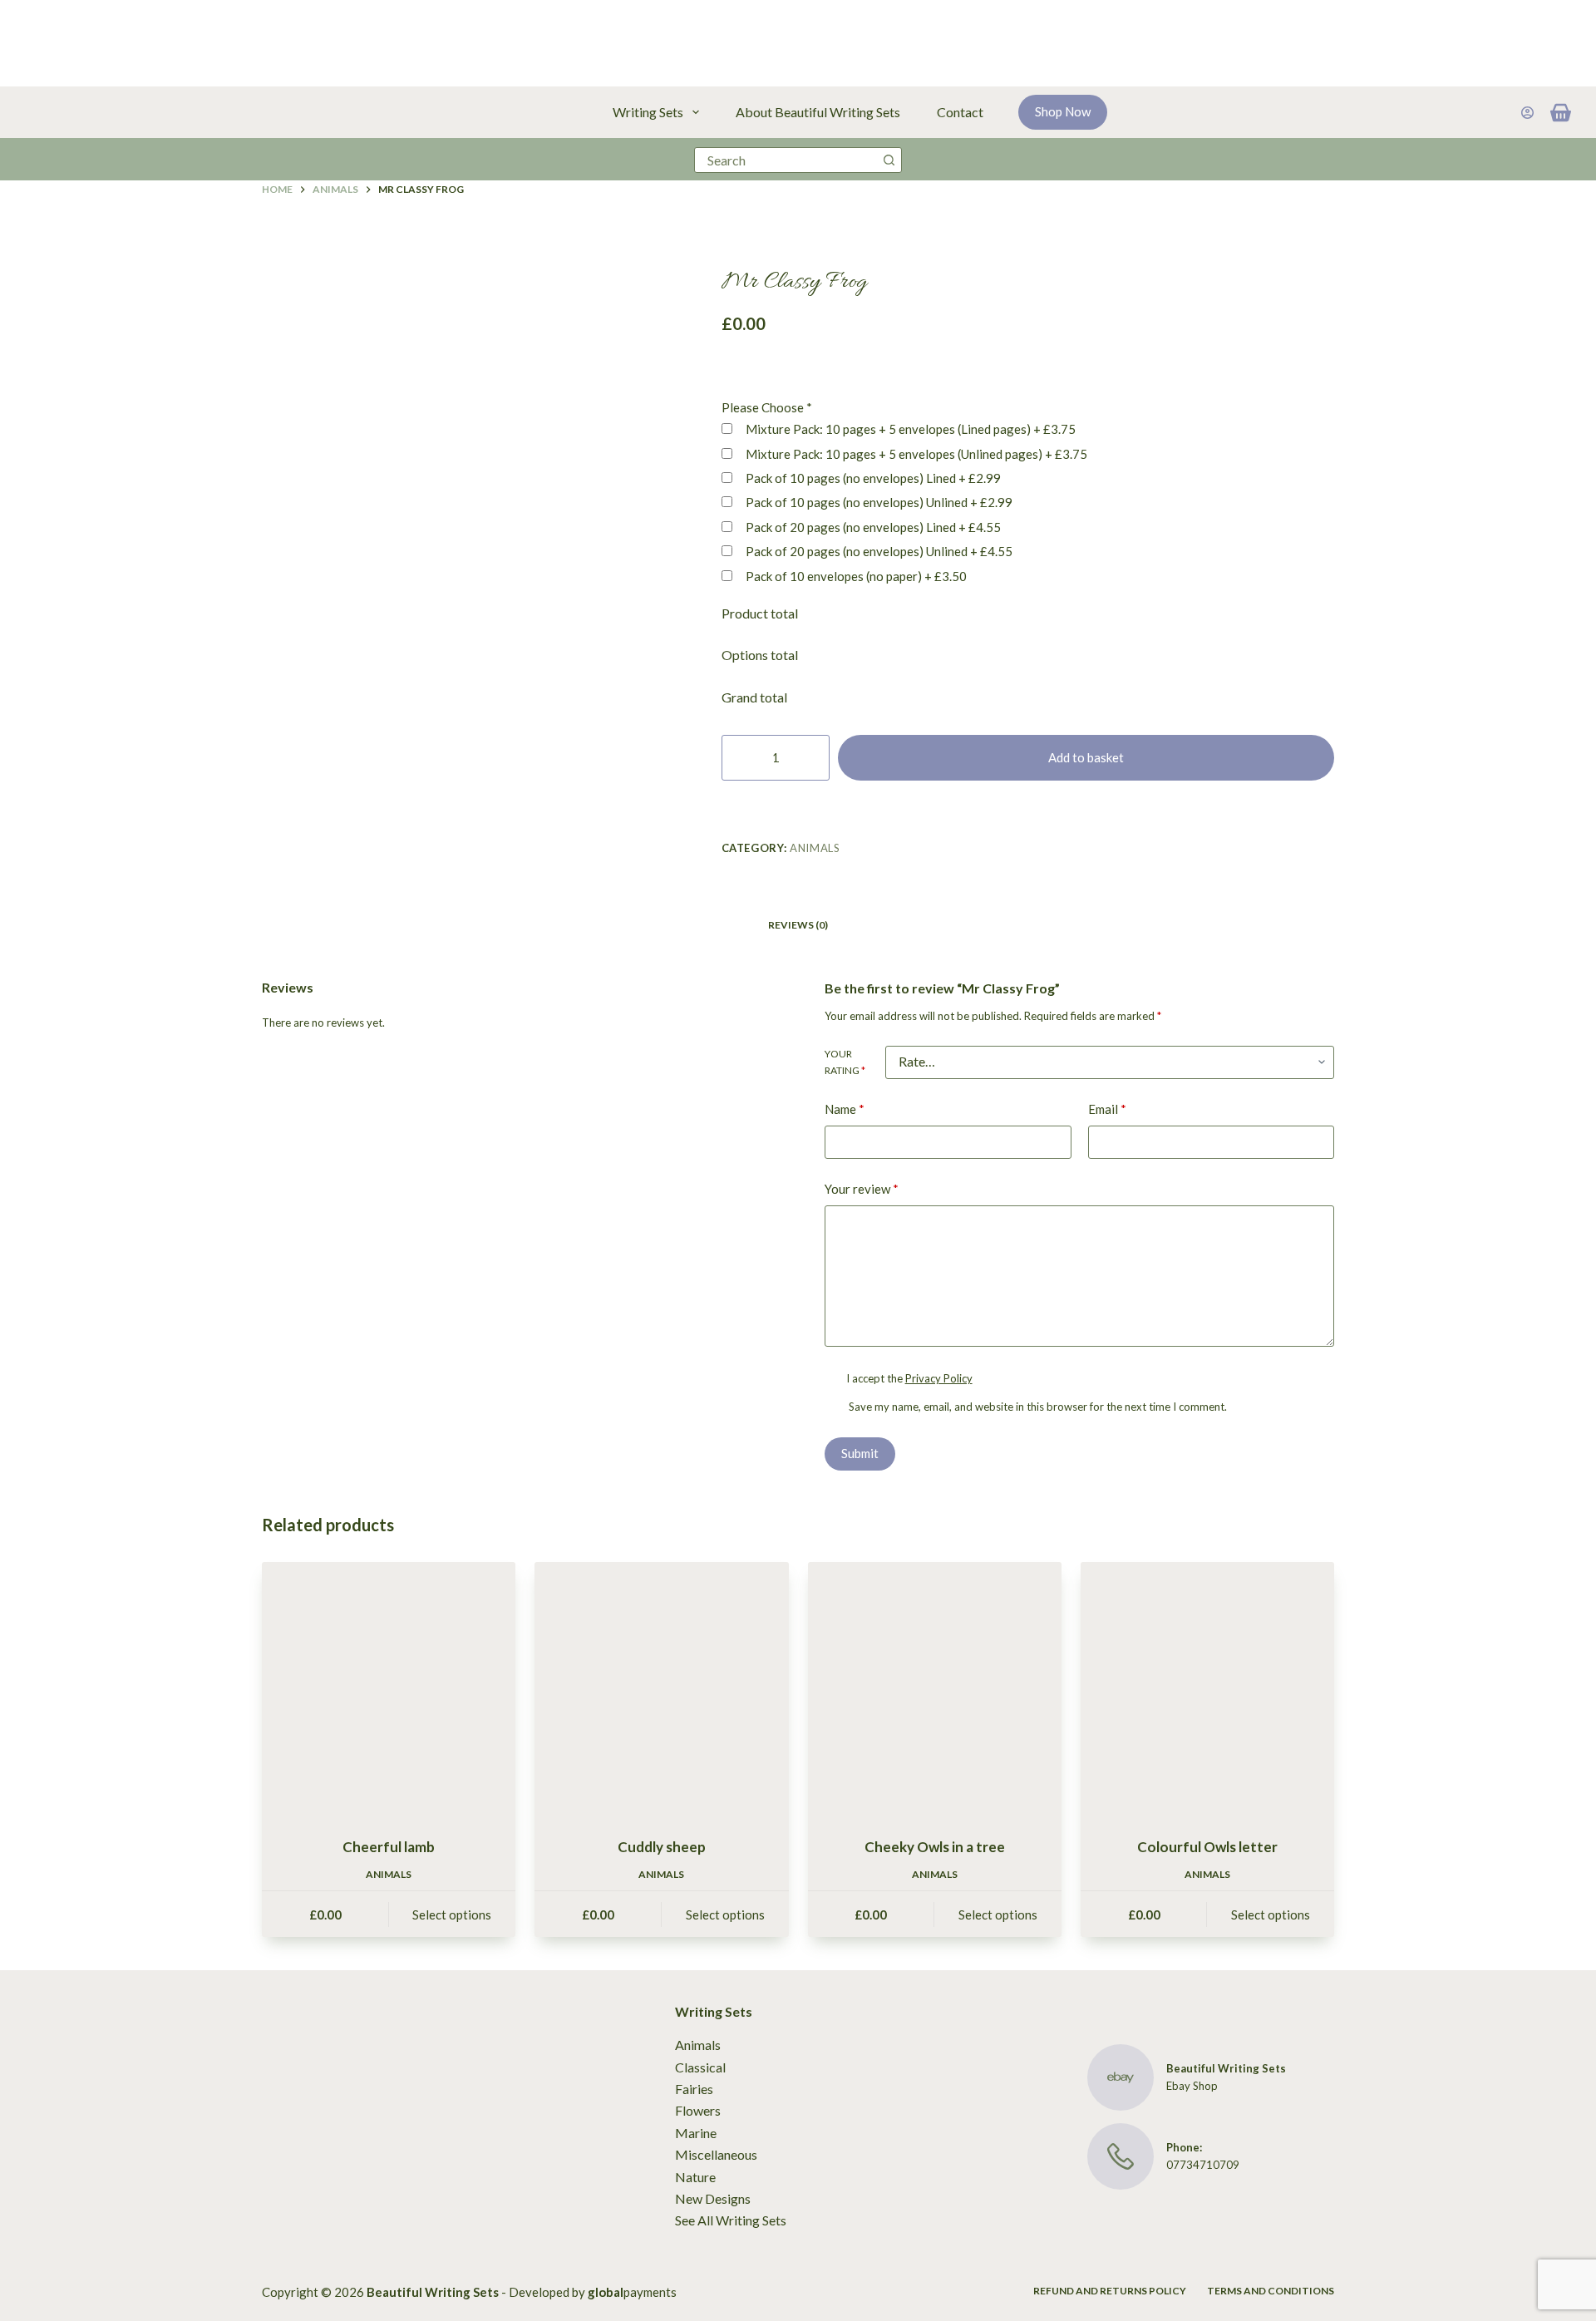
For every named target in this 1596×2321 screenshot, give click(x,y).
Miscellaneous (716, 2154)
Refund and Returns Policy (1110, 2291)
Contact (960, 112)
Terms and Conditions (1271, 2291)
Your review (862, 1189)
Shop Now (1063, 111)
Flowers (698, 2110)
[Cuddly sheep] (661, 1689)
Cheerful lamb (389, 1847)
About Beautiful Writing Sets (818, 112)
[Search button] (889, 160)
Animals (815, 848)
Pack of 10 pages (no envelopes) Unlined (878, 502)
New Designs (713, 2198)
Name (845, 1109)
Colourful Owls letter (1207, 1847)
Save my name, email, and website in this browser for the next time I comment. (1038, 1407)
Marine (696, 2133)
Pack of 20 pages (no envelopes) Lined (872, 527)
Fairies (694, 2089)
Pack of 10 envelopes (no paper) (855, 576)
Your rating (845, 1062)
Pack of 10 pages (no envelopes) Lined (872, 478)
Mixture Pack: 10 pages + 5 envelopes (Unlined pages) (915, 454)
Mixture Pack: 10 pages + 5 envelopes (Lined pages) (909, 429)
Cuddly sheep (662, 1847)
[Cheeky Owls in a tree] (935, 1689)
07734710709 (1203, 2165)
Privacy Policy (939, 1378)
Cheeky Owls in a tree (935, 1847)
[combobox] (786, 160)
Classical (700, 2067)
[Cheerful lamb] (389, 1689)
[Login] (1527, 113)
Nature (695, 2177)
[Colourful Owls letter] (1207, 1689)
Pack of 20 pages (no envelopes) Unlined (878, 551)
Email (1107, 1109)
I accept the (909, 1378)
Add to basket (1086, 757)
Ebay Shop (1192, 2086)
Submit (860, 1453)
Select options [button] (452, 1914)
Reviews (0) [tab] (798, 925)
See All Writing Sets (731, 2220)
